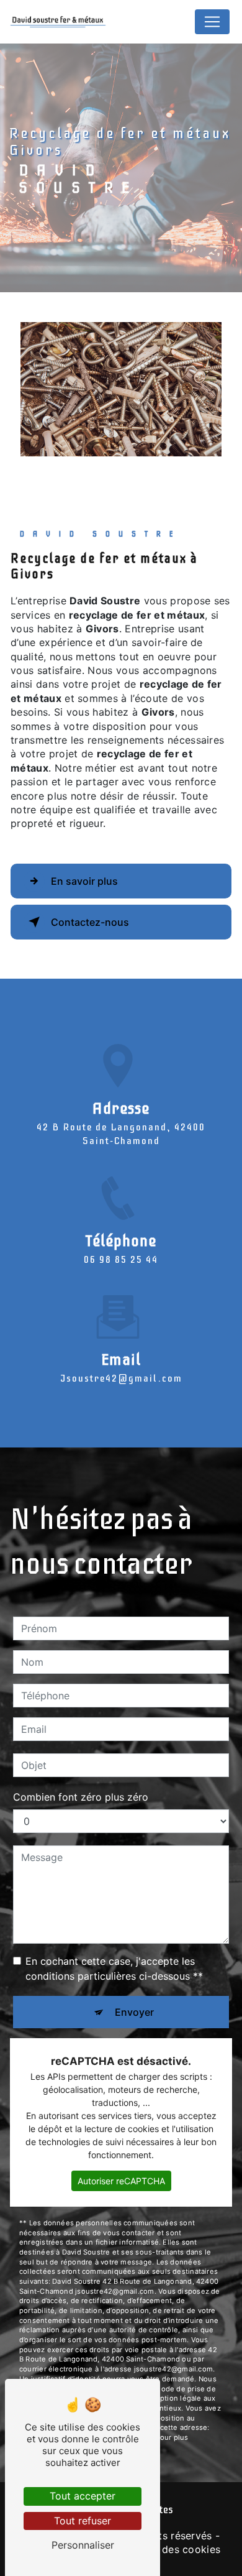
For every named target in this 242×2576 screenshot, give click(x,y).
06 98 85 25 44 (121, 1260)
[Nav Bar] (212, 22)
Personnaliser (83, 2545)
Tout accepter (83, 2496)
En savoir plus (84, 881)
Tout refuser (83, 2521)
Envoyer (134, 2012)
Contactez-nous (90, 922)
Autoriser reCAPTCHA (121, 2181)
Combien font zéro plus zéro (81, 1797)
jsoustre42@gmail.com (121, 1378)
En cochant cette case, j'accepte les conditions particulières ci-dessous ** (114, 1969)
